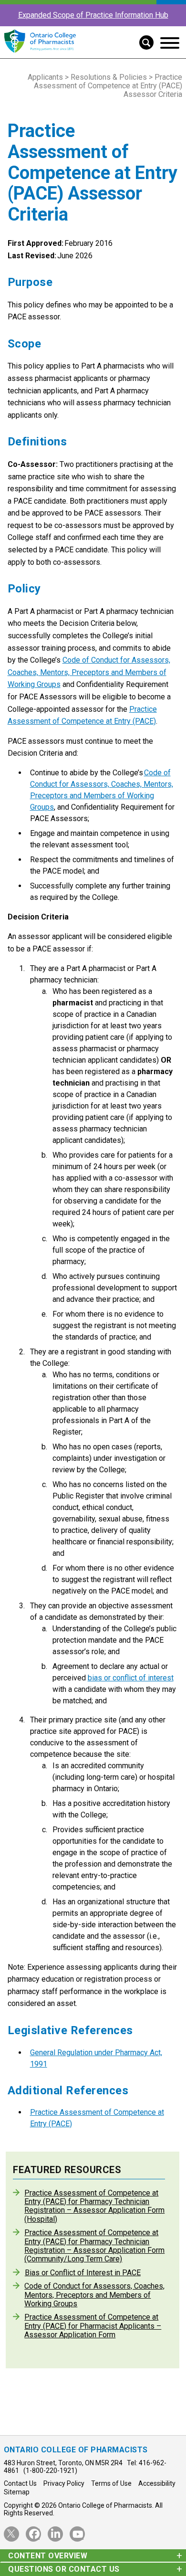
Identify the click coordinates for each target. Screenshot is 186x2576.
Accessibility (157, 2483)
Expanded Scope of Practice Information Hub (93, 15)
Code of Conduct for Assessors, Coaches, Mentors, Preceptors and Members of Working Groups (89, 672)
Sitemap (17, 2492)
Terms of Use (111, 2483)
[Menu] (170, 43)
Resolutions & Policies (109, 77)
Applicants (45, 77)
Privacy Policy (64, 2483)
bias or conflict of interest (131, 1678)
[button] (143, 42)
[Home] (40, 53)
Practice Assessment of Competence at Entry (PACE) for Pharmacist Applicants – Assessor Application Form (93, 2326)
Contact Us (20, 2483)
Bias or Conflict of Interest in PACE (83, 2273)
